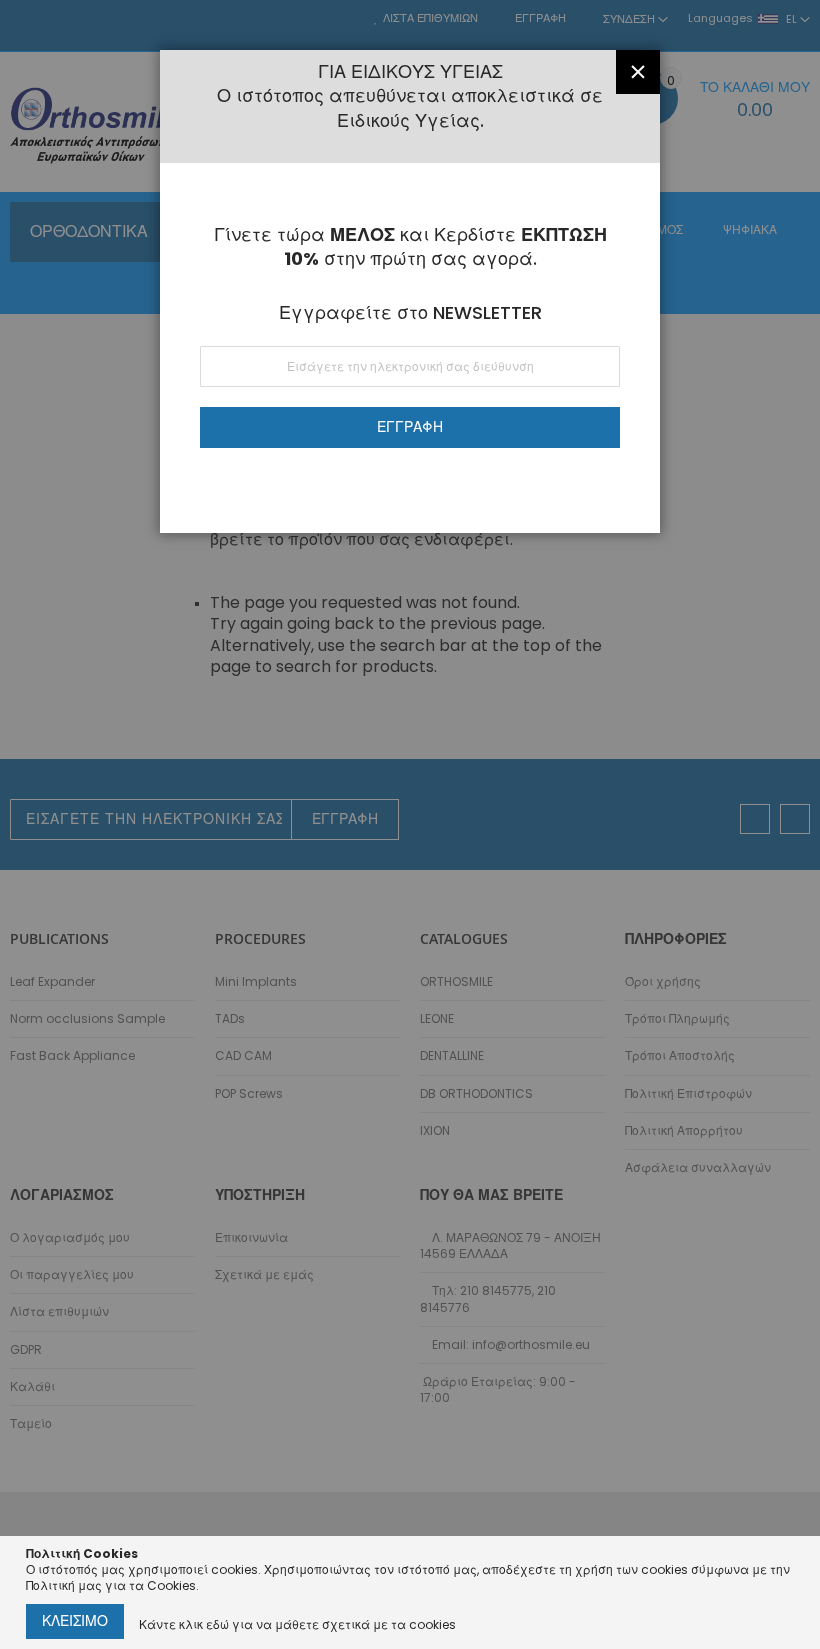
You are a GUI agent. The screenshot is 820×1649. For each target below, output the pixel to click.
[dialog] (410, 824)
